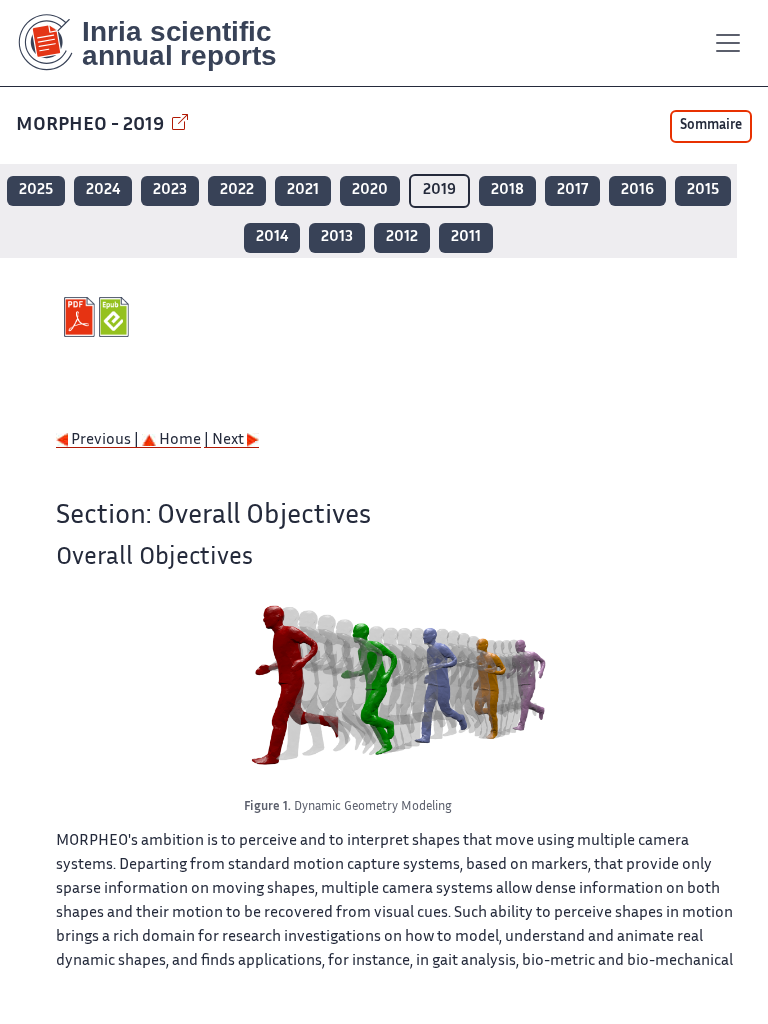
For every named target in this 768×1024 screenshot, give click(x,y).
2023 (170, 190)
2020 (370, 190)
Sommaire (711, 126)
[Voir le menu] (728, 43)
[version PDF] (81, 317)
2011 (466, 237)
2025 (36, 190)
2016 (637, 190)
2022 (237, 190)
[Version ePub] (116, 317)
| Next (225, 440)
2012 (402, 237)
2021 (303, 190)
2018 (507, 190)
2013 (337, 237)
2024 (103, 190)
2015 (703, 190)
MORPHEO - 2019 (92, 125)
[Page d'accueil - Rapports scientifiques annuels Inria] (161, 43)
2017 (572, 190)
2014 (272, 237)
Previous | (105, 440)
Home (178, 440)
